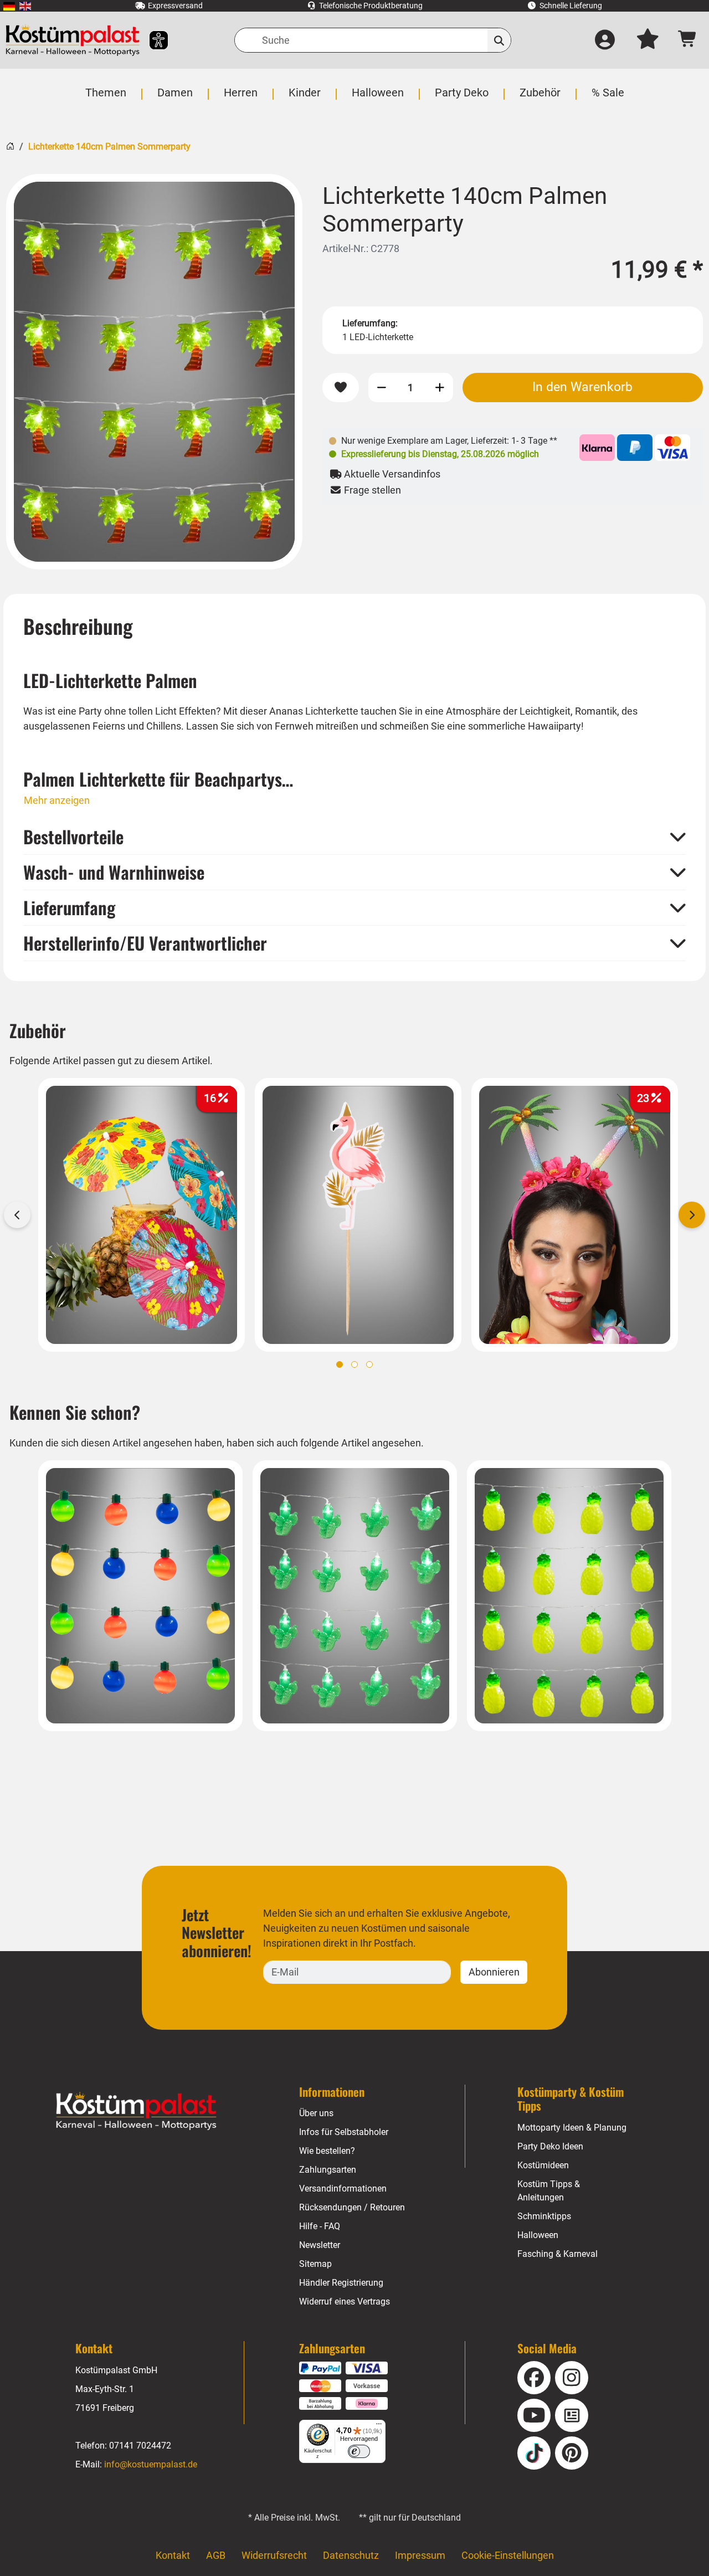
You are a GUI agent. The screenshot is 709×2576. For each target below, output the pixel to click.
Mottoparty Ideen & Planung (572, 2128)
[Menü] (379, 2426)
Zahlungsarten (328, 2170)
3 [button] (369, 1364)
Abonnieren (494, 1972)
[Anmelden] (605, 40)
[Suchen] (499, 40)
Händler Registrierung (341, 2283)
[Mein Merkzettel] (648, 40)
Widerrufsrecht (274, 2555)
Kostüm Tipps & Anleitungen (549, 2191)
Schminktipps (544, 2216)
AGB (216, 2555)
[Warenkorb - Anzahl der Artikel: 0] (688, 40)
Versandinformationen (343, 2188)
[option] (154, 372)
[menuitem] (9, 6)
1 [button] (340, 1364)
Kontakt (173, 2555)
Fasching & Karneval (558, 2254)
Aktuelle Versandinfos (391, 474)
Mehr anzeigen (57, 800)
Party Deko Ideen (550, 2146)
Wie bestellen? (327, 2151)
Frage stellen (371, 490)
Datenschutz (351, 2555)
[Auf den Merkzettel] (341, 388)
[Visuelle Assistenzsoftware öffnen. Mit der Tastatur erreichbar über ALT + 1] (151, 40)
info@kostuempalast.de (151, 2464)
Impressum (420, 2555)
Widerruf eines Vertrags (345, 2302)
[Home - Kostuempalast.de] (136, 2111)
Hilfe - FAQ (320, 2226)
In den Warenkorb (582, 387)
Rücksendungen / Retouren (352, 2207)
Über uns (316, 2113)
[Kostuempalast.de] (73, 40)
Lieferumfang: (370, 323)
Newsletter (320, 2245)
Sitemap (315, 2264)
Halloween (538, 2235)
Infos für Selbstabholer (344, 2132)
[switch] (359, 2451)
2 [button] (354, 1364)
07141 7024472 (140, 2446)
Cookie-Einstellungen (508, 2555)
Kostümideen (543, 2165)
